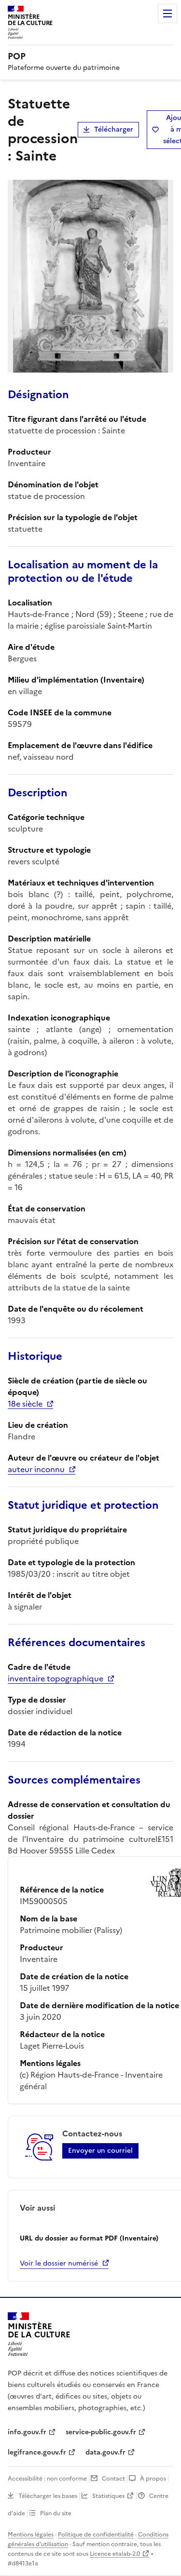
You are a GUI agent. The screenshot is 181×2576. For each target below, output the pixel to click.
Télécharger (114, 129)
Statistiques (108, 2496)
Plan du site (56, 2513)
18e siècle (25, 1404)
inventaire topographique (56, 1678)
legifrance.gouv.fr (37, 2452)
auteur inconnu (36, 1469)
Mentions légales (31, 2535)
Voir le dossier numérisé (59, 2263)
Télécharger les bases (48, 2496)
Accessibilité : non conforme (47, 2479)
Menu (167, 13)
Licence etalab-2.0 (115, 2554)
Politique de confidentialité (96, 2535)
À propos (153, 2479)
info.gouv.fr (27, 2432)
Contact (113, 2479)
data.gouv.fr (105, 2452)
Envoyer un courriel (100, 2151)
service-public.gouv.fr (101, 2432)
